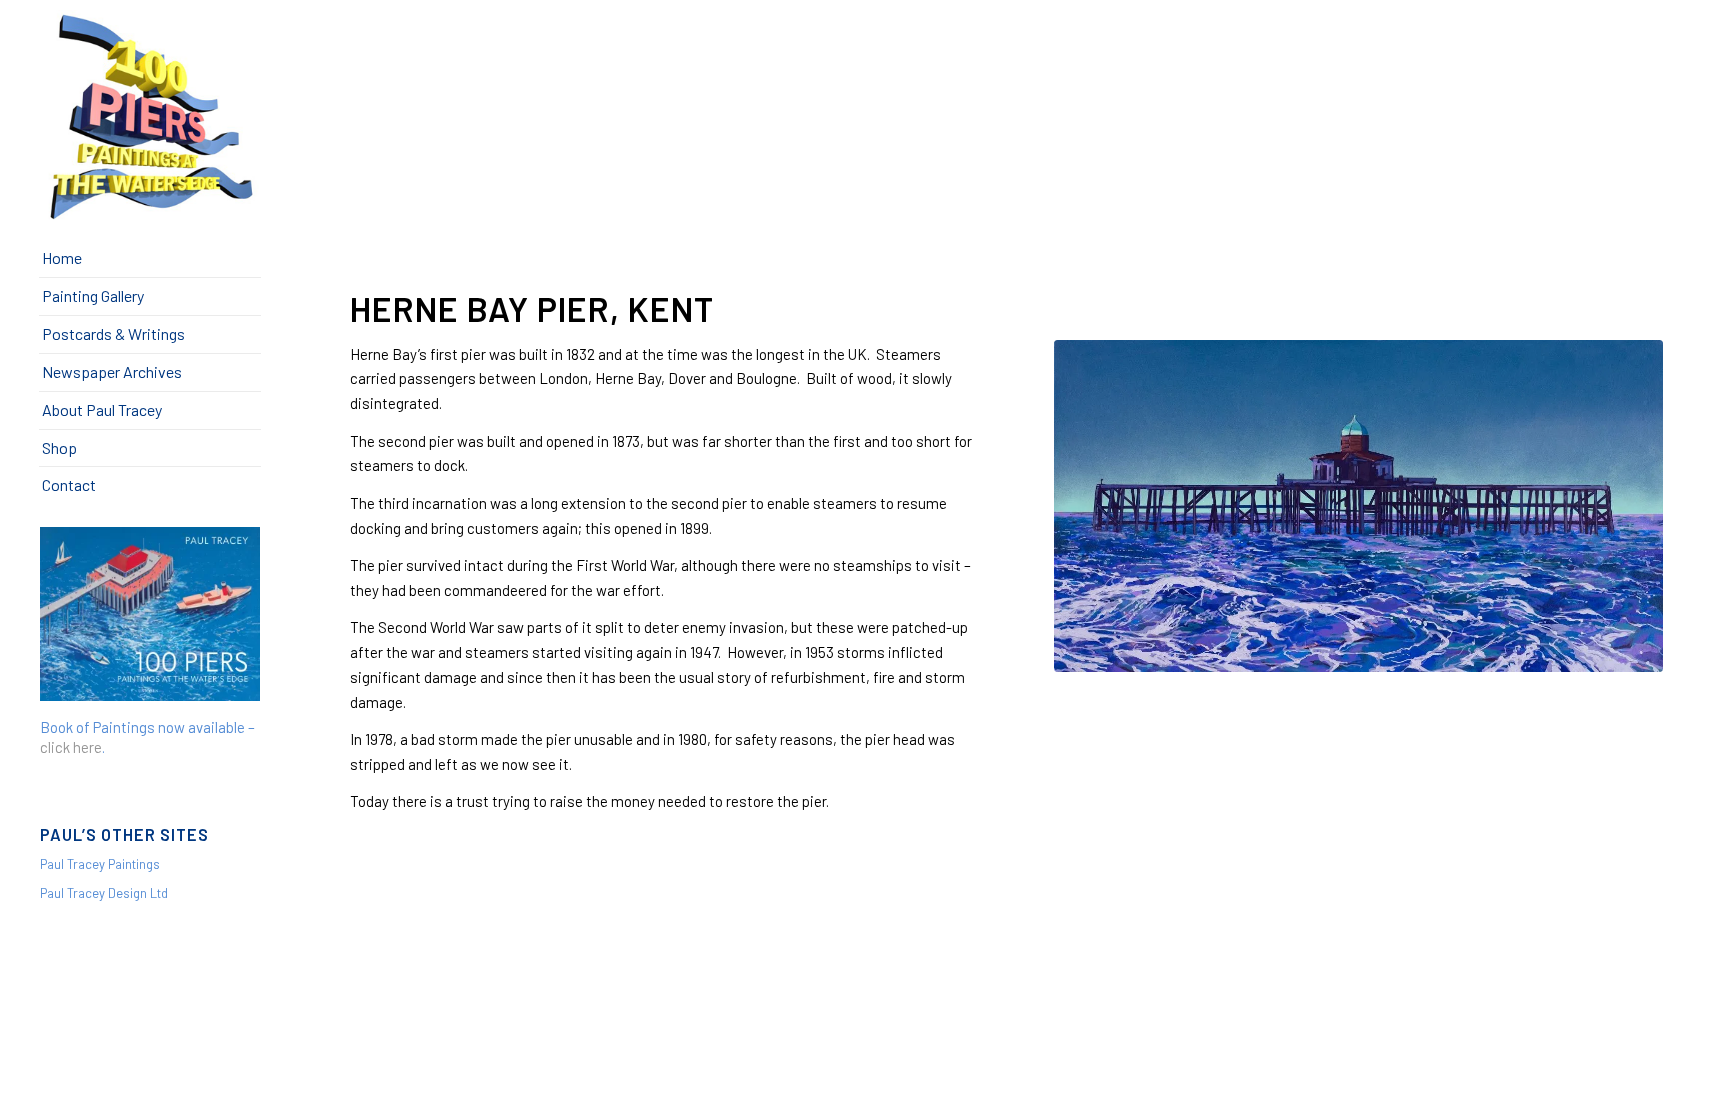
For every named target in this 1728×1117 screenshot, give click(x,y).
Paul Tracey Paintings (100, 864)
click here (71, 747)
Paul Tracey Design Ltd (104, 893)
